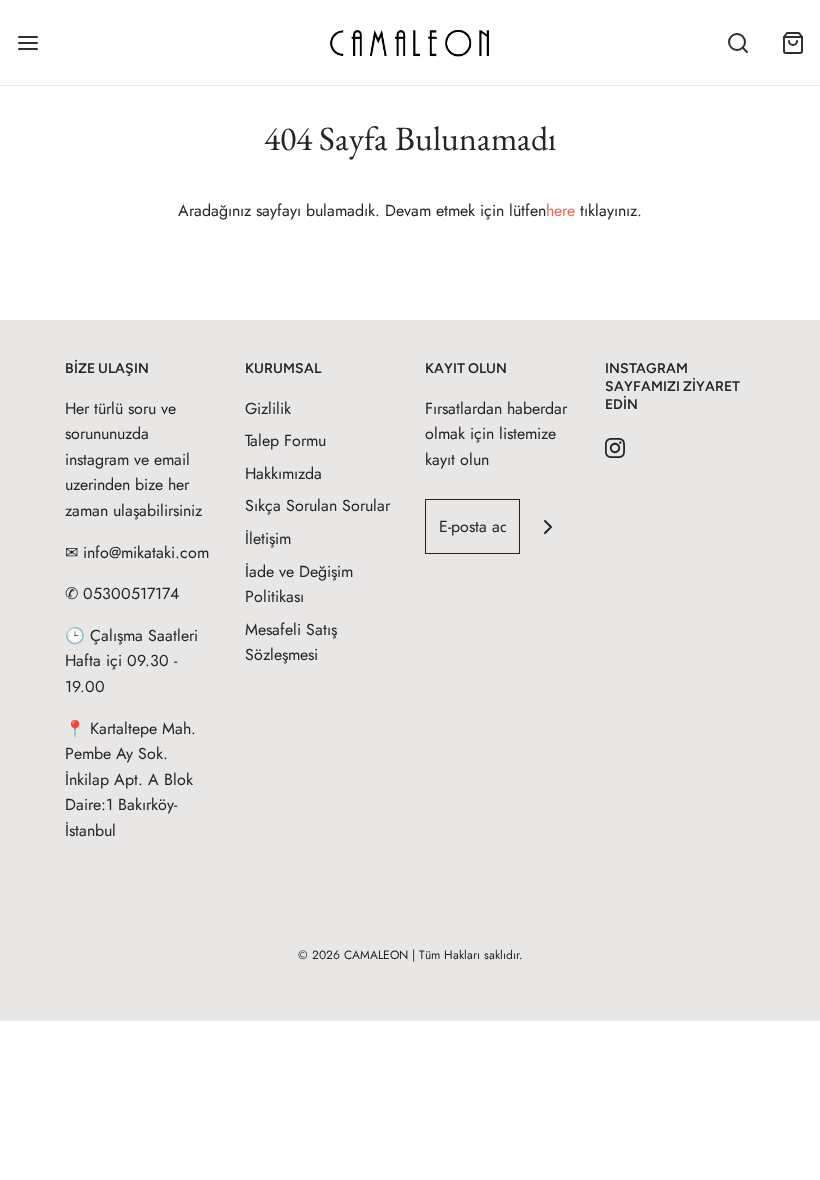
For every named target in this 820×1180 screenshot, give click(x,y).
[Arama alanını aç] (737, 42)
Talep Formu (285, 440)
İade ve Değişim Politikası (299, 584)
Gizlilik (268, 408)
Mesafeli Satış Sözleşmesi (291, 642)
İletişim (268, 538)
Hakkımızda (283, 473)
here (560, 210)
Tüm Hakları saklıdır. (471, 955)
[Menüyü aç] (27, 42)
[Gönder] (547, 526)
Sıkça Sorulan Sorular (317, 505)
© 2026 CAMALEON (353, 955)
